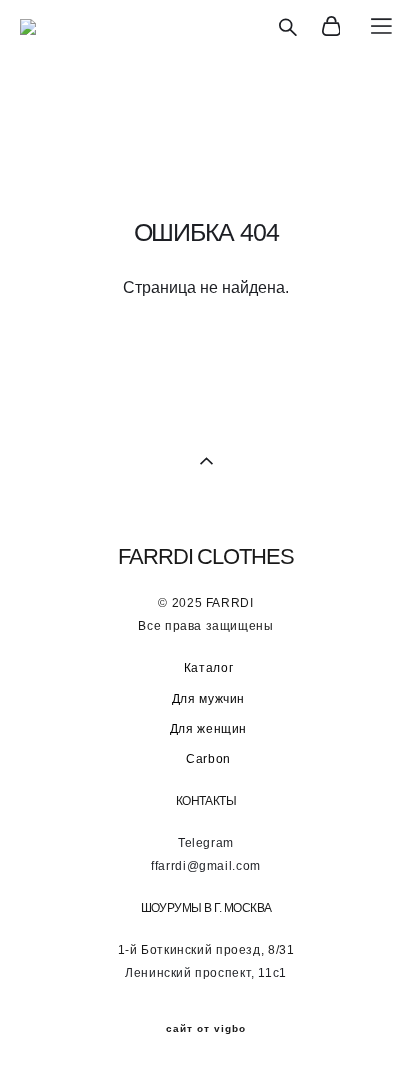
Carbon (208, 759)
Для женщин (208, 729)
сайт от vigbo (206, 1029)
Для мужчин (208, 699)
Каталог (208, 668)
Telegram (206, 843)
